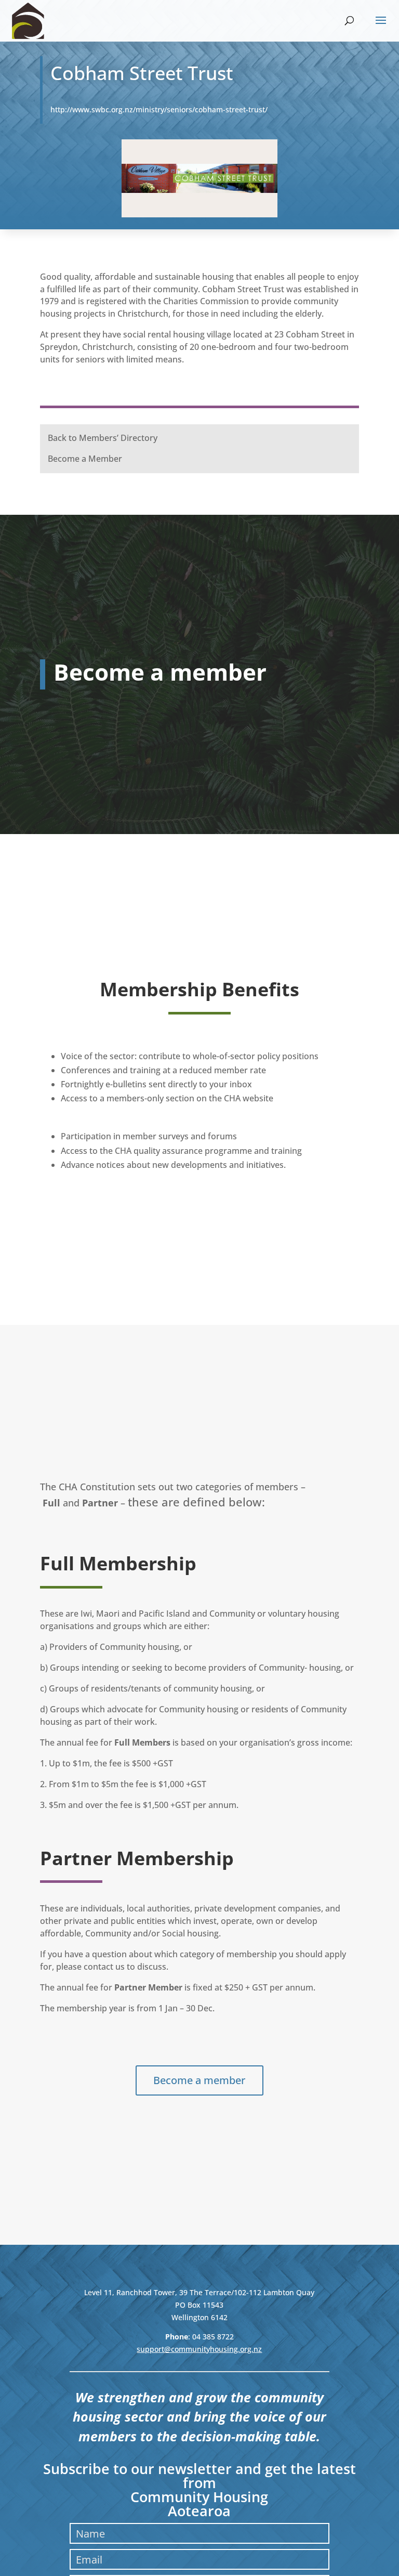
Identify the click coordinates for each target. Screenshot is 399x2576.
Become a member (199, 2080)
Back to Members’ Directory (103, 438)
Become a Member (85, 459)
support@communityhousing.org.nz (199, 2349)
